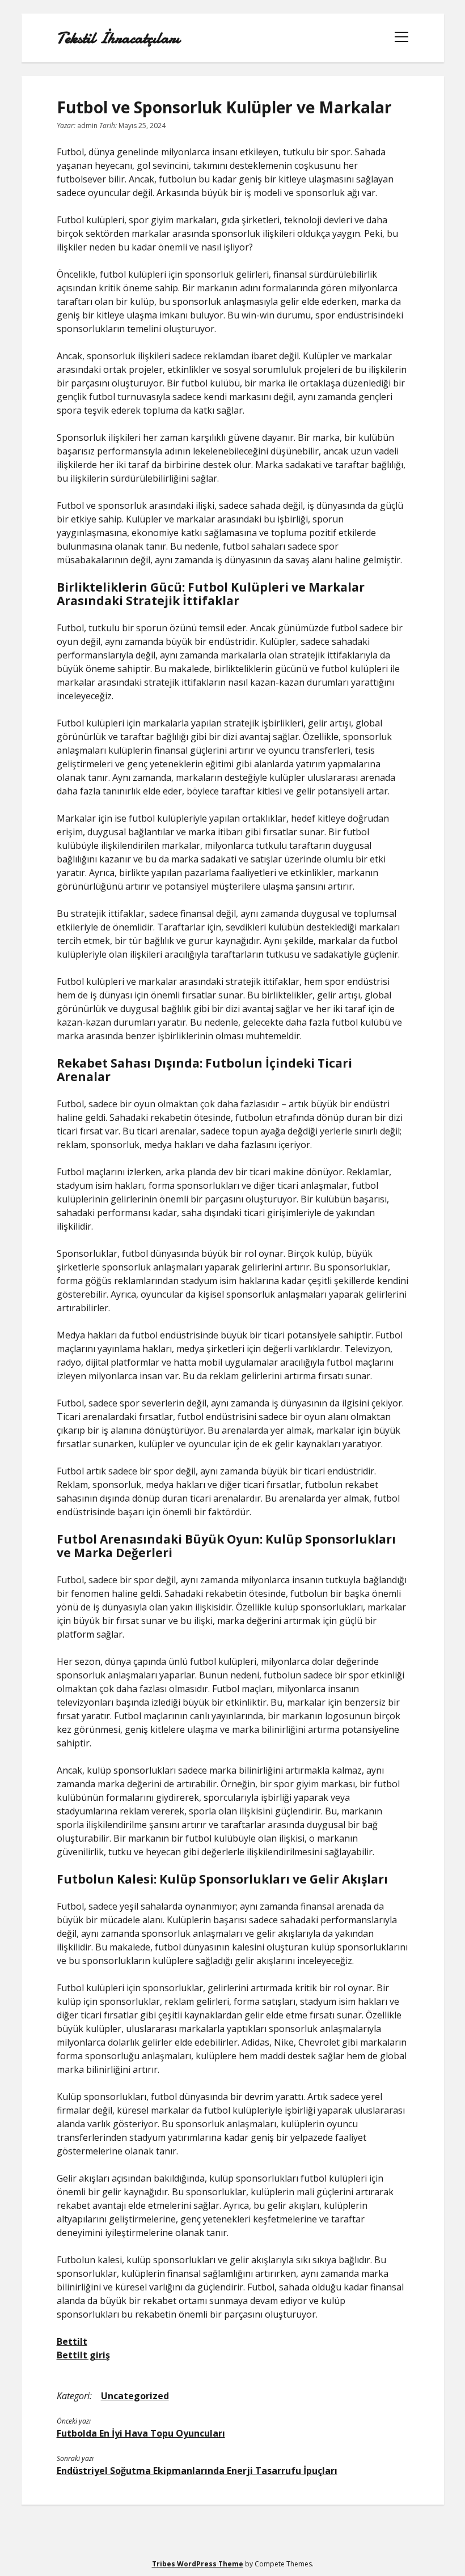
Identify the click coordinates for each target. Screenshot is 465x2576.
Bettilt (72, 2341)
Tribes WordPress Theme (198, 2564)
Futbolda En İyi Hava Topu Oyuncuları (141, 2433)
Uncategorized (135, 2396)
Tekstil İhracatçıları (118, 38)
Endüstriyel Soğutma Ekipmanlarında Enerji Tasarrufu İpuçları (197, 2471)
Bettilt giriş (83, 2355)
